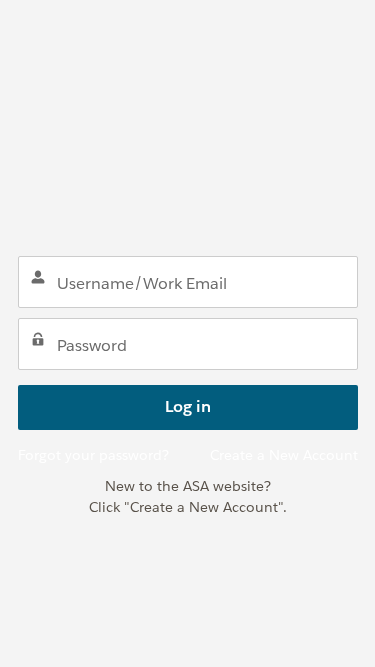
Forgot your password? (93, 455)
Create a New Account (284, 455)
